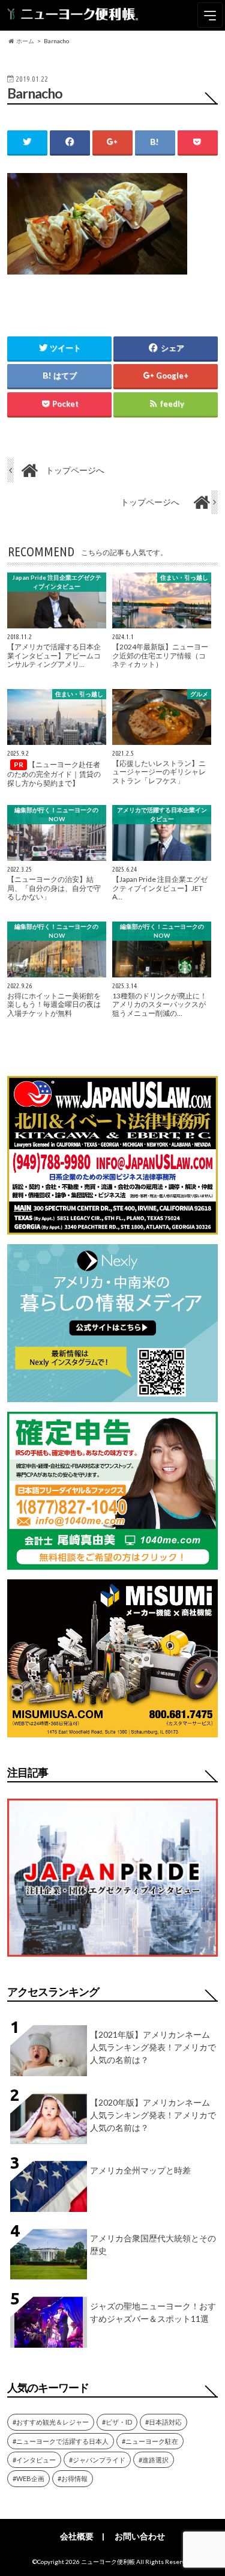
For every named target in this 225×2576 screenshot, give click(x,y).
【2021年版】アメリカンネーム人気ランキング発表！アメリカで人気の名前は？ (153, 2047)
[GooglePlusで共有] (112, 142)
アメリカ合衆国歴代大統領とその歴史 (153, 2244)
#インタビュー (34, 2460)
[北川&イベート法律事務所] (112, 1227)
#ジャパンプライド (97, 2460)
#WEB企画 (28, 2478)
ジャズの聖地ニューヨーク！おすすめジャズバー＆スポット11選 (153, 2312)
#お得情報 (73, 2478)
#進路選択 (154, 2460)
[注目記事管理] (112, 1959)
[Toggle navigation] (210, 15)
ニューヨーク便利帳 (108, 2562)
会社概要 (77, 2536)
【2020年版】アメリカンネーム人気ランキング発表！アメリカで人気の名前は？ (153, 2115)
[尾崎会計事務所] (112, 1562)
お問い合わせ (140, 2536)
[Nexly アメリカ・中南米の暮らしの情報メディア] (112, 1395)
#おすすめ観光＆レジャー (51, 2422)
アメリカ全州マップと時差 (140, 2170)
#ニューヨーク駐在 (150, 2441)
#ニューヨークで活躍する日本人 (61, 2441)
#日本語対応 (163, 2422)
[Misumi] (112, 1730)
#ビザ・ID (117, 2422)
